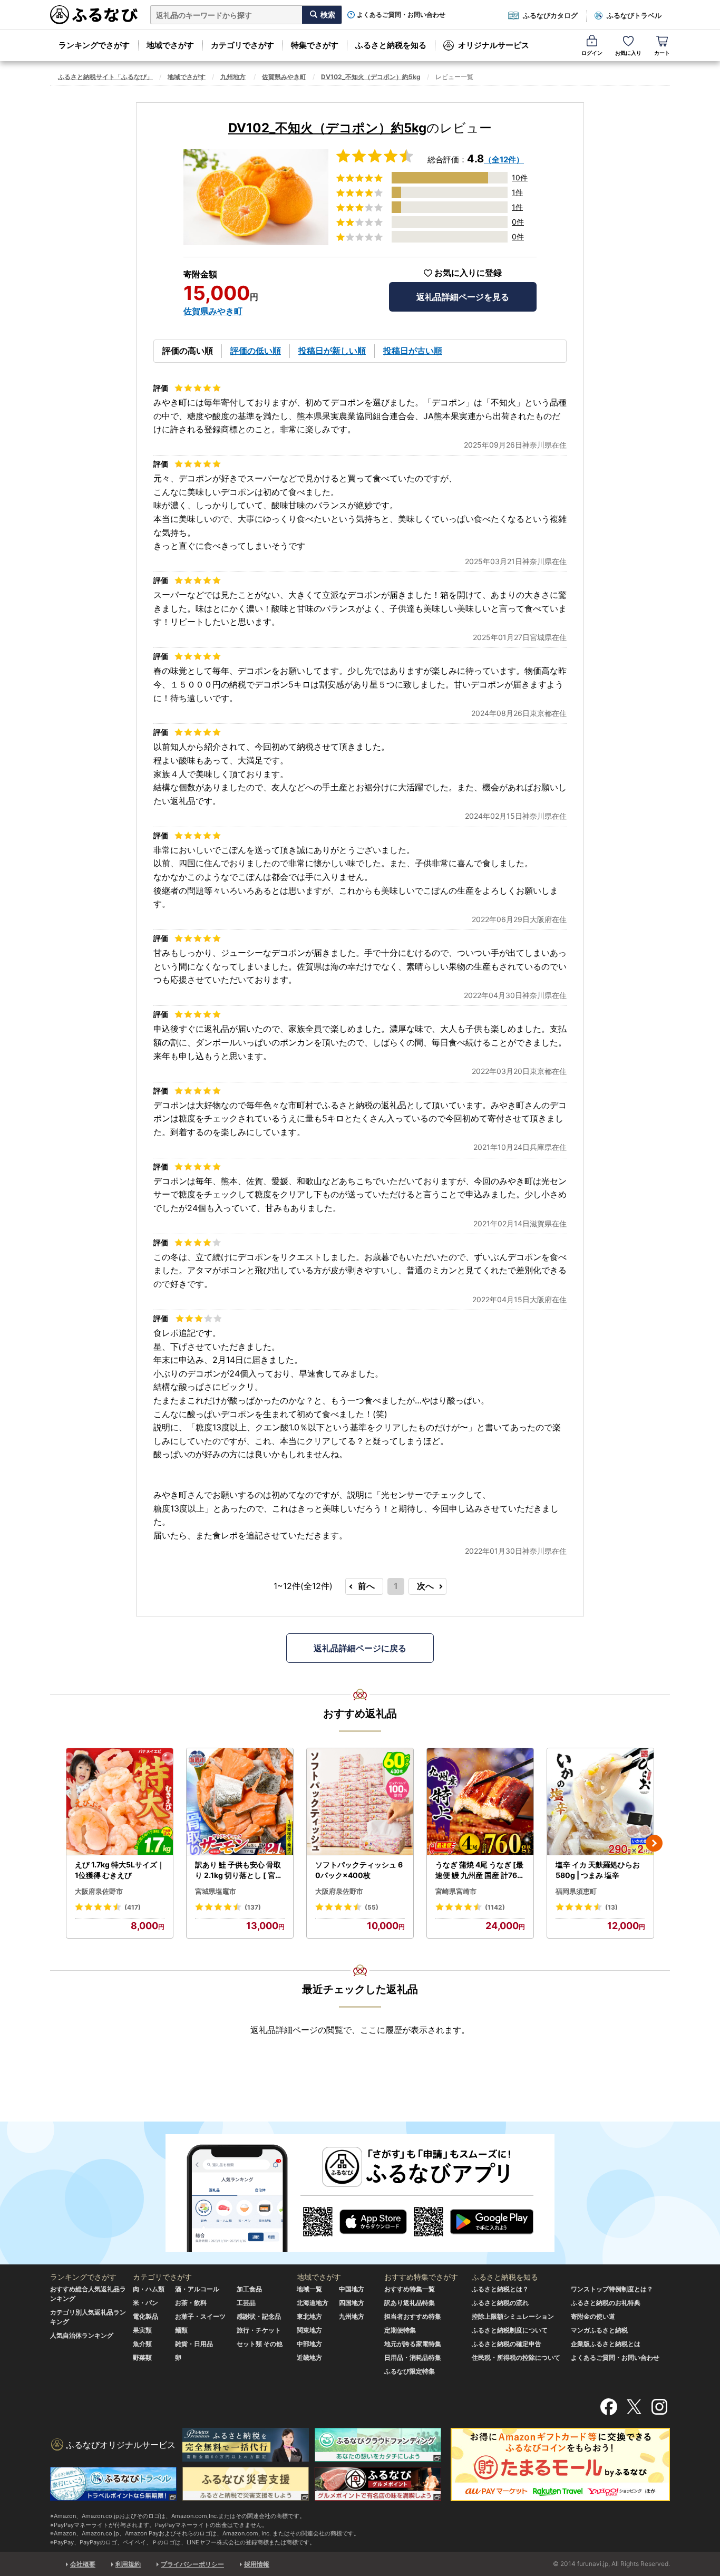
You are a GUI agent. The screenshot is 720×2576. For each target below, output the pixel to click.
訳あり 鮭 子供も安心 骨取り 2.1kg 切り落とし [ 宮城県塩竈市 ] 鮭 (239, 1870)
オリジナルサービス (494, 45)
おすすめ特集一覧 (410, 2289)
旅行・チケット (259, 2330)
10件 (520, 177)
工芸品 (246, 2303)
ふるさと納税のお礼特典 (606, 2303)
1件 (517, 192)
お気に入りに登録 (468, 273)
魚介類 (142, 2344)
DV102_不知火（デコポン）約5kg (371, 77)
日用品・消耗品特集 (413, 2357)
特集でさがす (315, 45)
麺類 (181, 2330)
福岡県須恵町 (576, 1891)
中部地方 (309, 2344)
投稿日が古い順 (413, 351)
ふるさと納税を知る (391, 45)
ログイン (592, 53)
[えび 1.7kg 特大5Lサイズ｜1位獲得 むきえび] (120, 1802)
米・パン (145, 2303)
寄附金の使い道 (593, 2316)
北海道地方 (313, 2303)
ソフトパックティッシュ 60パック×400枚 (359, 1870)
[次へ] (654, 1843)
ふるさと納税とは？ (500, 2289)
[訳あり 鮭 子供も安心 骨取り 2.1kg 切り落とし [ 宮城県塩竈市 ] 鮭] (240, 1802)
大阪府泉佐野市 (99, 1891)
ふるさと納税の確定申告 (507, 2344)
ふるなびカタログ (550, 15)
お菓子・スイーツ (200, 2316)
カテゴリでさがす (242, 45)
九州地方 (233, 77)
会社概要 (83, 2564)
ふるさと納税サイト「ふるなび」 (105, 77)
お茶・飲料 (191, 2303)
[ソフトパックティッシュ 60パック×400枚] (360, 1802)
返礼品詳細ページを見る (463, 297)
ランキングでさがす (94, 45)
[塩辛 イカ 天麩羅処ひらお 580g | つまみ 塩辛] (600, 1802)
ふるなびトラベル (634, 15)
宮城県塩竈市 (216, 1891)
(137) (253, 1907)
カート (662, 53)
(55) (372, 1907)
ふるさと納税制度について (510, 2330)
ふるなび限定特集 (410, 2371)
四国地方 (352, 2303)
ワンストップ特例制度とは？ (612, 2289)
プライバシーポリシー (192, 2564)
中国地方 (352, 2289)
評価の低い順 (256, 351)
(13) (611, 1907)
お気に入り (628, 53)
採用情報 (257, 2564)
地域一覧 (309, 2289)
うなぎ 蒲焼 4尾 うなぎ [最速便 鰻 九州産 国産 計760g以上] (479, 1870)
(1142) (495, 1907)
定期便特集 (400, 2330)
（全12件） (504, 159)
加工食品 (249, 2289)
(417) (133, 1907)
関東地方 (309, 2330)
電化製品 (145, 2316)
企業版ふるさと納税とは (606, 2344)
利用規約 (128, 2564)
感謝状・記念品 (259, 2316)
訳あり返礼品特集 (410, 2303)
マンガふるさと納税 (599, 2330)
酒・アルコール (197, 2289)
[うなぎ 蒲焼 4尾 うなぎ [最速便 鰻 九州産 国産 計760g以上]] (480, 1802)
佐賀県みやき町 (284, 77)
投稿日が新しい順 (332, 351)
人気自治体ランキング (82, 2335)
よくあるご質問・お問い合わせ (401, 15)
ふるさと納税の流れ (500, 2303)
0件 (518, 222)
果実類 (142, 2330)
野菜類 (142, 2357)
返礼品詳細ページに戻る (360, 1648)
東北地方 (309, 2316)
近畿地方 (309, 2357)
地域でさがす (170, 45)
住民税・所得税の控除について (516, 2357)
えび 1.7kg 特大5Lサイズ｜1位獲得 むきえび (120, 1870)
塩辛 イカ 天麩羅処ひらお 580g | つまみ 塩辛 (598, 1870)
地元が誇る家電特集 (413, 2344)
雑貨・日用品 (194, 2344)
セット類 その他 (260, 2344)
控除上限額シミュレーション (513, 2316)
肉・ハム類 (149, 2289)
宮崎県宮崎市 (456, 1891)
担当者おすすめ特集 (413, 2316)
